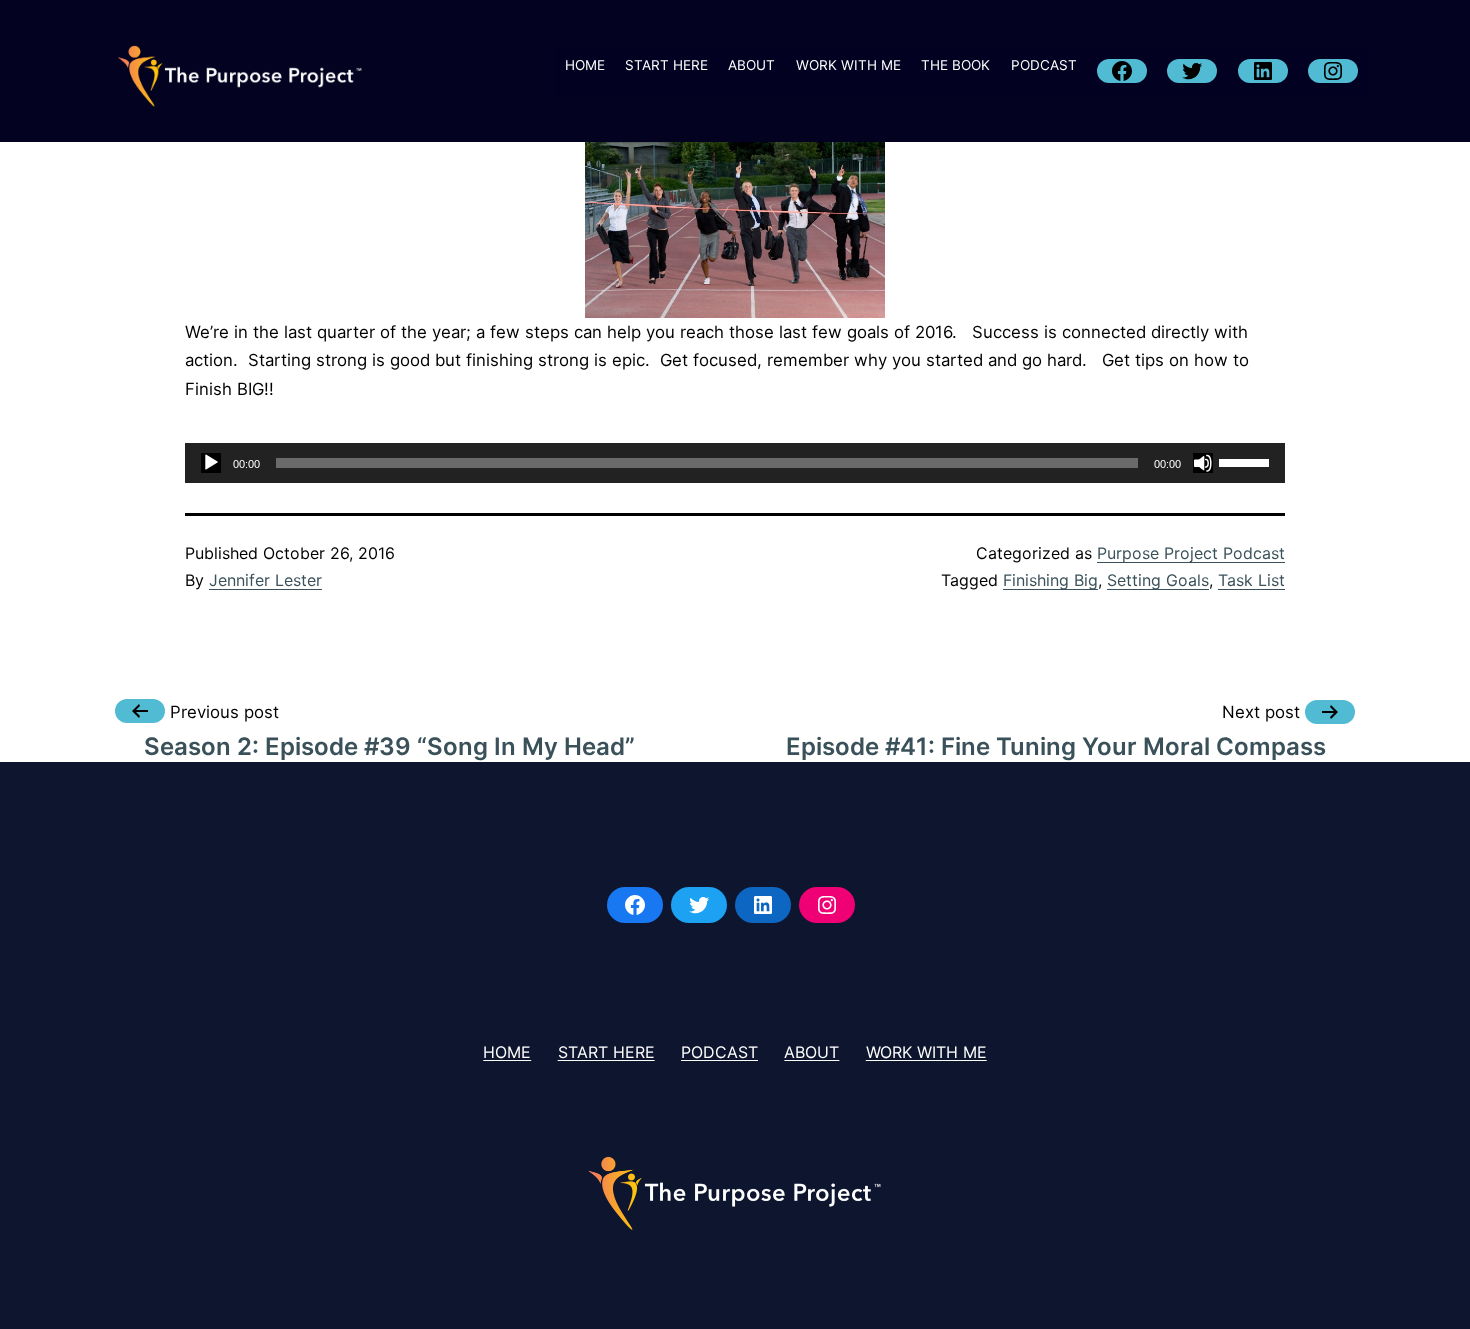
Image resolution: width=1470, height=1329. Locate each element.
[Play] (211, 463)
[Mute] (1203, 463)
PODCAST (1044, 65)
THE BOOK (955, 65)
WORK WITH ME (848, 65)
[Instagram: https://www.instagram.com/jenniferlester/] (827, 905)
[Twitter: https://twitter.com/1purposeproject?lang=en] (699, 905)
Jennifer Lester (265, 580)
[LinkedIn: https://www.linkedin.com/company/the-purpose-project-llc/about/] (763, 905)
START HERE (666, 65)
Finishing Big (1050, 580)
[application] (735, 463)
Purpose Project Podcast (1191, 553)
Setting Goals (1158, 580)
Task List (1251, 580)
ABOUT (751, 65)
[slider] (1247, 461)
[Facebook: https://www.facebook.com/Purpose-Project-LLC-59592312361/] (635, 905)
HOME (585, 65)
